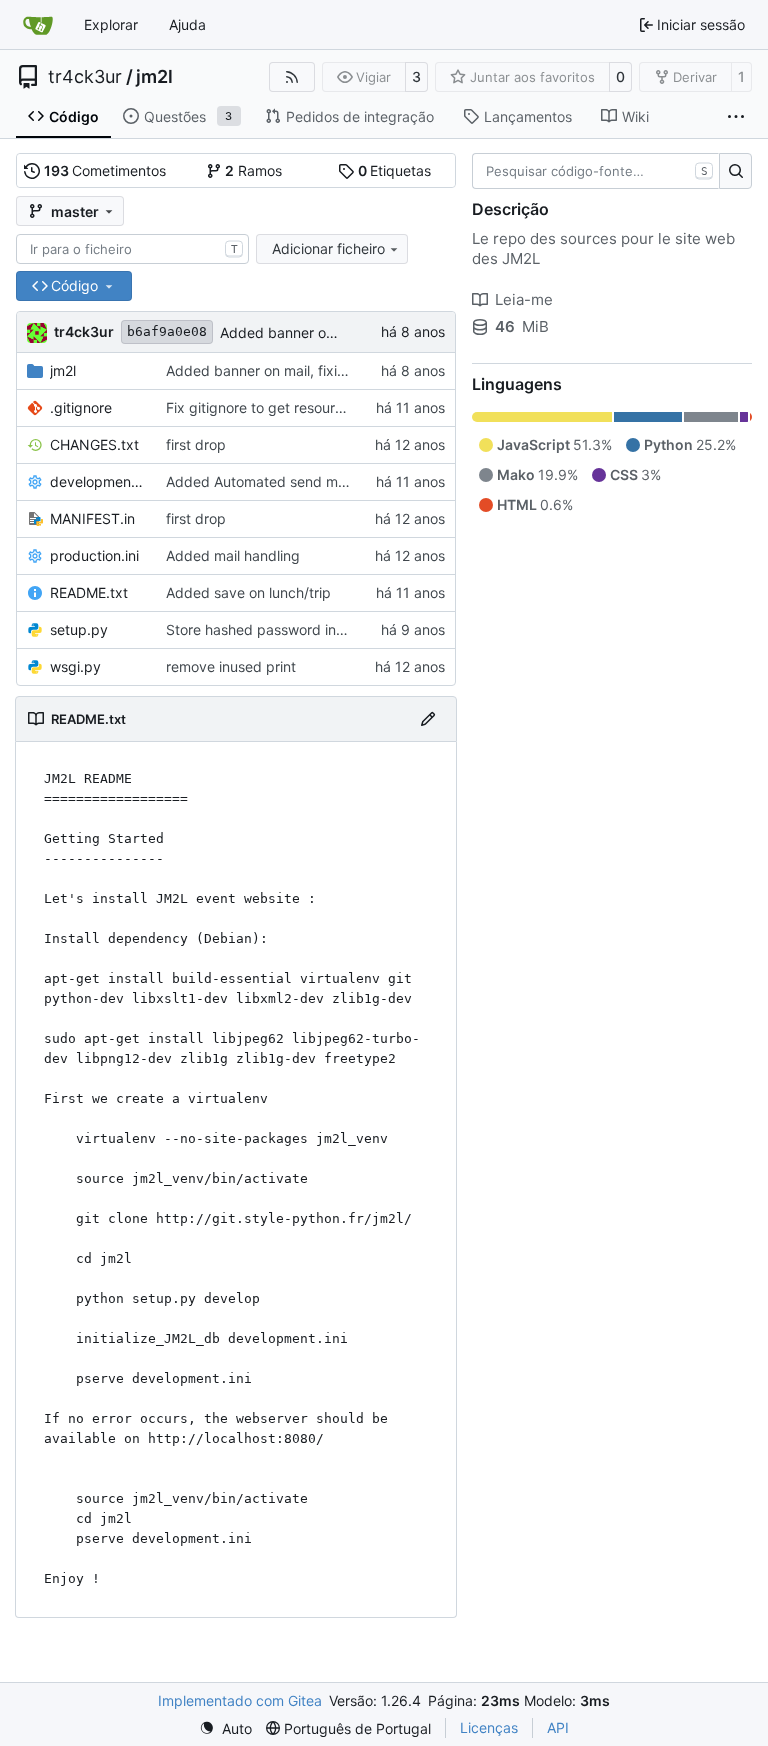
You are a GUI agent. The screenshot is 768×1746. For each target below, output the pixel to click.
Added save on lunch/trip (248, 592)
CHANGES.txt (94, 444)
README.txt (89, 592)
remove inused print (231, 666)
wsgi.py (75, 666)
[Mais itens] (736, 117)
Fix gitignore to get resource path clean (295, 407)
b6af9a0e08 (167, 331)
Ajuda (187, 24)
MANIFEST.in (92, 518)
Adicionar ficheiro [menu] (328, 248)
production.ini (94, 555)
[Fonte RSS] (292, 77)
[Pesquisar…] (735, 171)
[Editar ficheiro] (428, 719)
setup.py (79, 629)
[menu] (225, 1728)
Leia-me (524, 299)
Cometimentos (105, 170)
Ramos (253, 170)
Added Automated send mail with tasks (294, 481)
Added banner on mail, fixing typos (334, 332)
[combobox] (132, 249)
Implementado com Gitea (240, 1700)
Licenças (489, 1727)
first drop (196, 444)
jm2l (154, 77)
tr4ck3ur (85, 77)
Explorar (111, 24)
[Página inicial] (38, 25)
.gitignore (81, 407)
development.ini (98, 481)
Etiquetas (395, 170)
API (558, 1727)
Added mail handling (233, 555)
